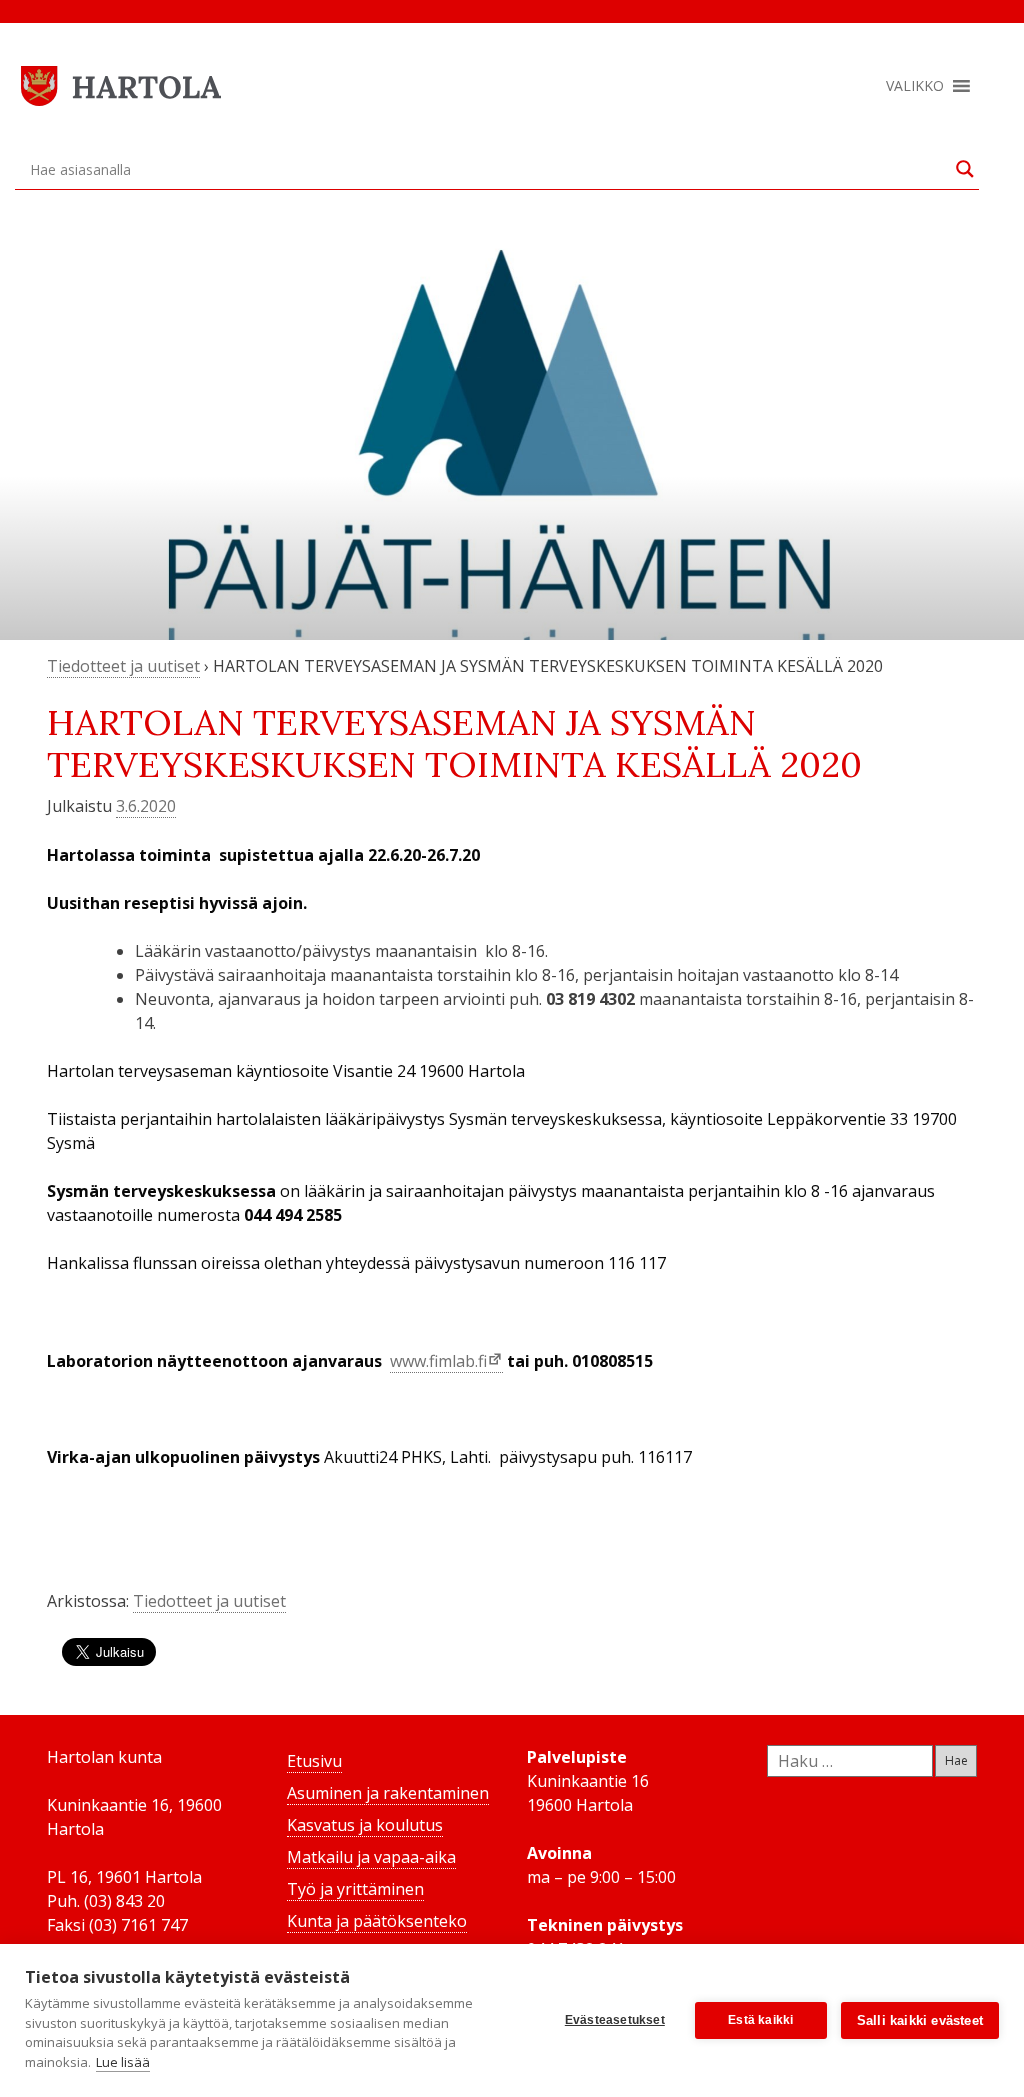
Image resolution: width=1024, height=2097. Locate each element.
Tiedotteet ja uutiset (123, 666)
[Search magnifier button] (965, 169)
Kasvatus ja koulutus (365, 1825)
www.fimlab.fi (438, 1361)
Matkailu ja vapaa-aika (371, 1857)
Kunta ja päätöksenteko (377, 1921)
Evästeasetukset (615, 2020)
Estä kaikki (760, 2020)
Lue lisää (123, 2062)
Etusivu (314, 1761)
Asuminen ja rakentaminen (388, 1793)
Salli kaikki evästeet (920, 2020)
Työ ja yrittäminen (355, 1889)
